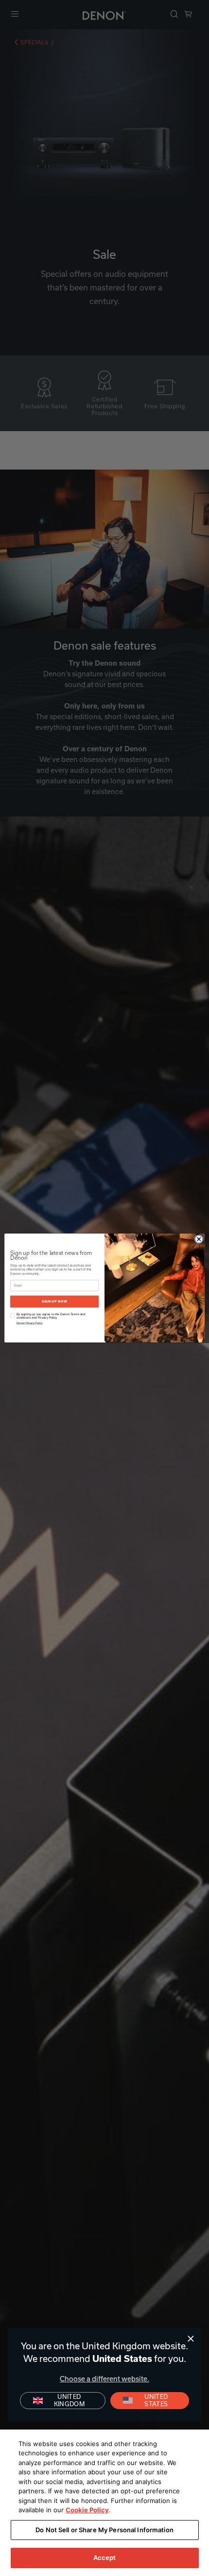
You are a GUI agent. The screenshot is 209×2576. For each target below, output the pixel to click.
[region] (104, 2503)
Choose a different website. (104, 2379)
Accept (105, 2558)
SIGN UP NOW (54, 1301)
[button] (150, 2401)
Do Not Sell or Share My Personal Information (104, 2530)
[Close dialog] (191, 2339)
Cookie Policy (87, 2510)
